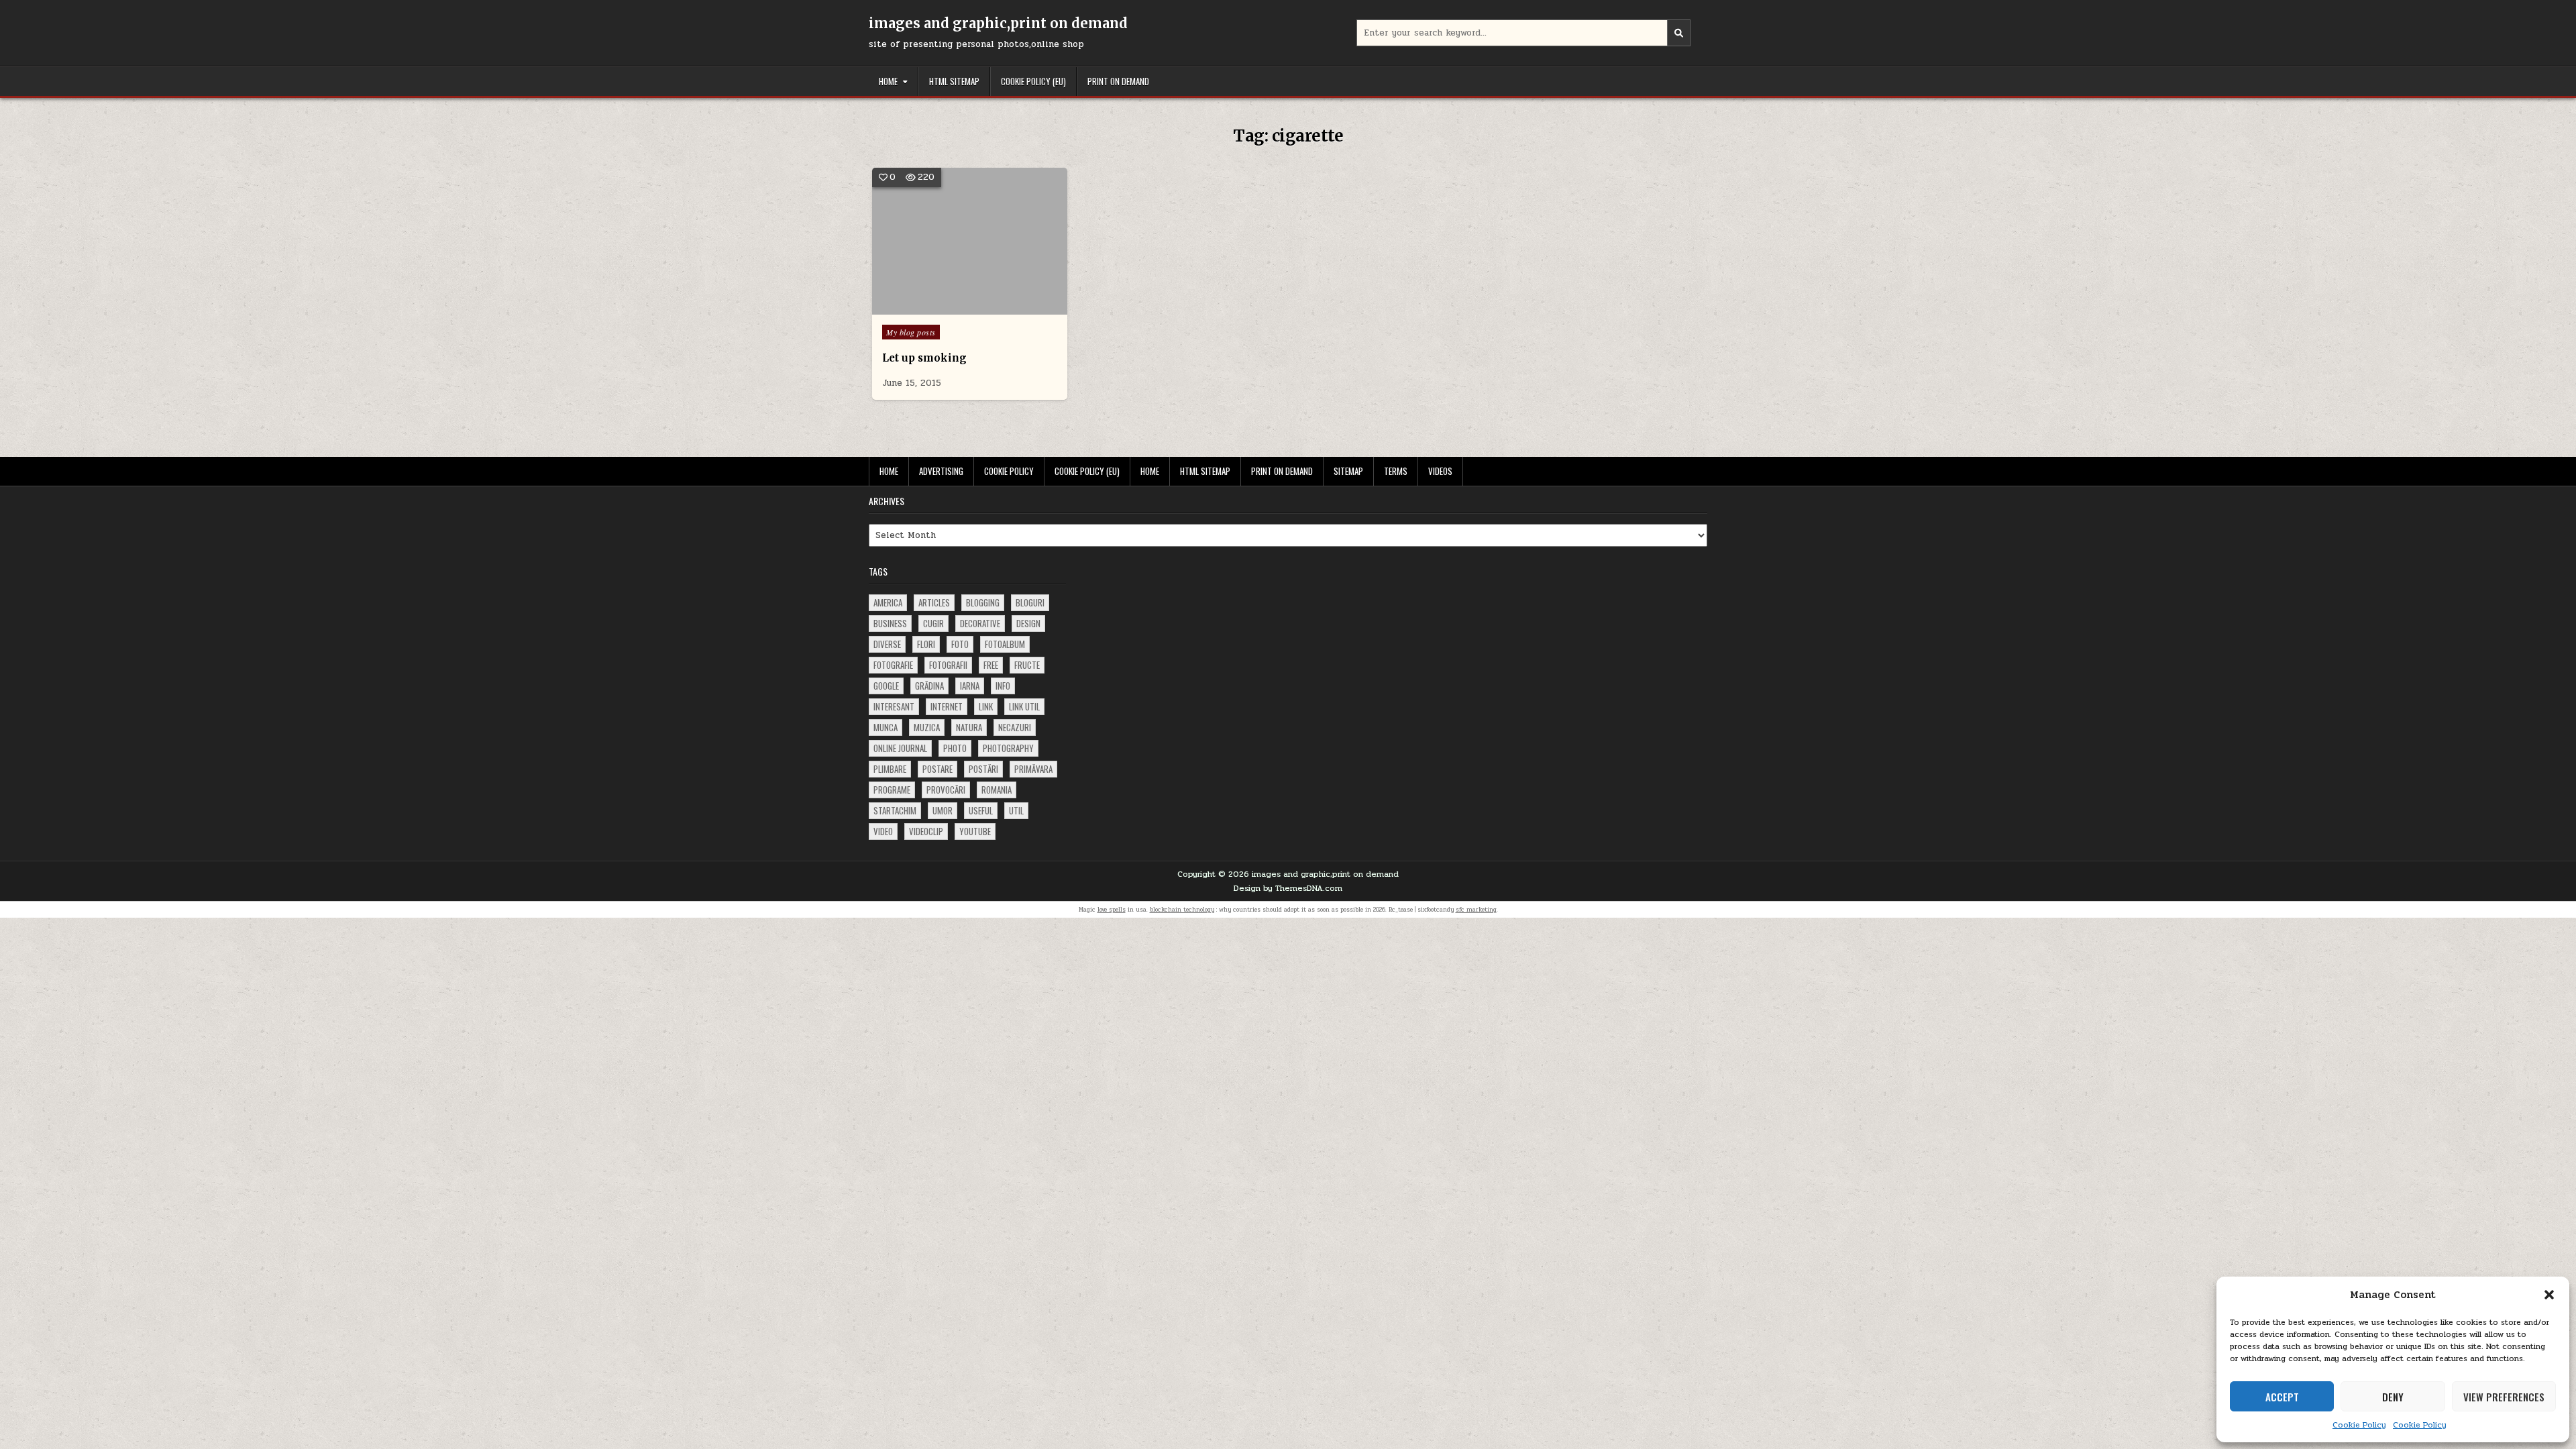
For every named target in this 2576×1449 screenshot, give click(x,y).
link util (1024, 706)
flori (926, 644)
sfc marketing (1476, 910)
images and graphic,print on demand (998, 23)
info (1003, 686)
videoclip (926, 831)
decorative (980, 623)
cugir (933, 623)
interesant (894, 706)
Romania (997, 790)
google (886, 686)
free (991, 665)
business (890, 623)
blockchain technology (1182, 910)
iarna (970, 686)
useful (981, 810)
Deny (2393, 1397)
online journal (900, 748)
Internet (947, 706)
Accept (2282, 1397)
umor (943, 810)
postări (983, 769)
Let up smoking (924, 358)
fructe (1027, 665)
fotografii (948, 665)
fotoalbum (1005, 644)
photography (1008, 748)
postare (937, 769)
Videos (1440, 471)
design (1028, 623)
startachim (895, 810)
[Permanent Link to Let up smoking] (970, 241)
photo (955, 748)
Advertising (941, 471)
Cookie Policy (2359, 1425)
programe (892, 790)
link (986, 706)
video (883, 831)
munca (885, 727)
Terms (1396, 471)
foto (960, 644)
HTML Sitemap (954, 81)
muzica (927, 727)
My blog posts (911, 332)
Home (888, 81)
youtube (975, 831)
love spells (1112, 910)
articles (934, 602)
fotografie (893, 665)
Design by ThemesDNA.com (1288, 888)
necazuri (1015, 727)
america (888, 602)
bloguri (1030, 602)
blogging (983, 602)
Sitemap (1348, 471)
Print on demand (1118, 81)
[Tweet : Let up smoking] (950, 307)
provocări (946, 790)
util (1016, 810)
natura (969, 727)
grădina (929, 686)
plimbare (890, 769)
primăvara (1033, 769)
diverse (887, 644)
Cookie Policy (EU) (1033, 81)
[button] (2549, 1295)
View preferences (2504, 1397)
